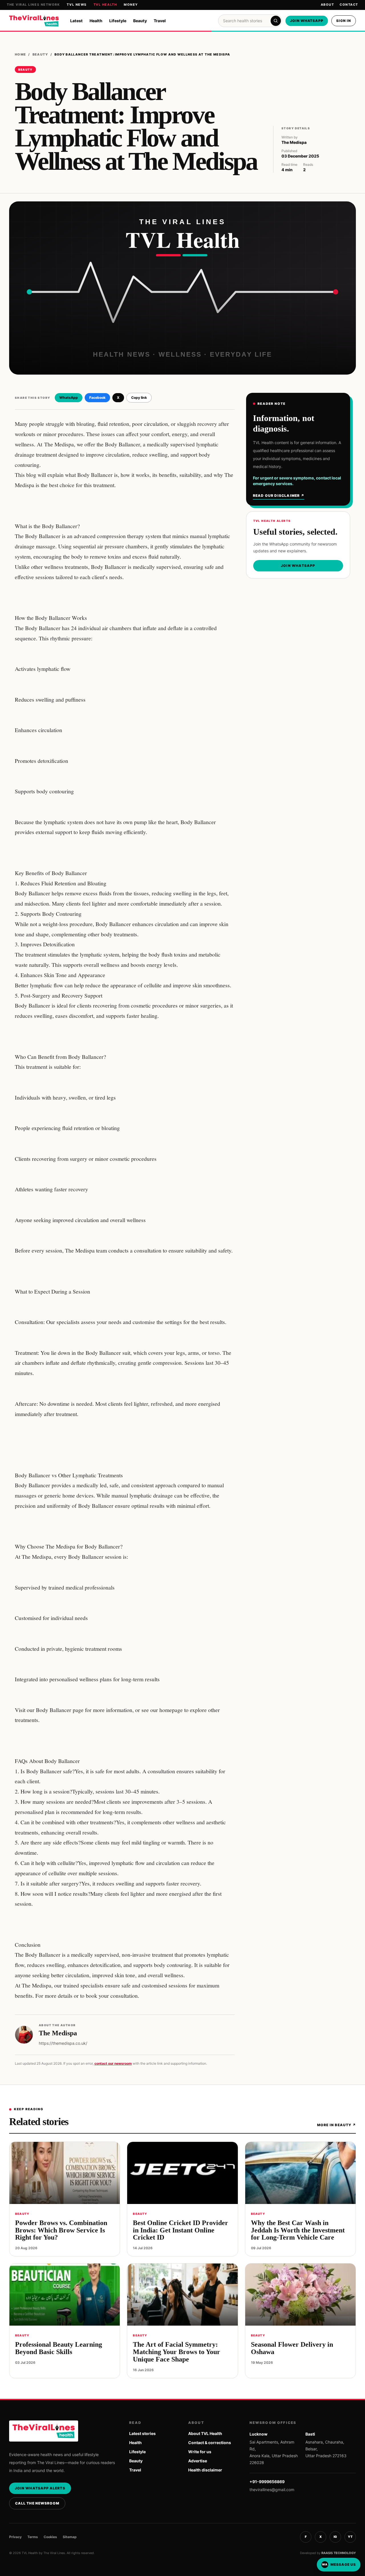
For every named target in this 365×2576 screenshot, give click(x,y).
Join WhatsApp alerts (40, 2488)
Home (20, 54)
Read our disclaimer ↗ (279, 496)
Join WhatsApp (307, 21)
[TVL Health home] (34, 21)
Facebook (97, 398)
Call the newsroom (37, 2503)
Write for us (200, 2452)
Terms (33, 2537)
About (328, 5)
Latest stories (142, 2433)
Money (131, 5)
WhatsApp (69, 398)
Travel (160, 21)
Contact (349, 5)
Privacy (15, 2537)
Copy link (139, 398)
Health (96, 21)
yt (350, 2537)
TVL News (77, 5)
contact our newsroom (113, 2063)
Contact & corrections (210, 2443)
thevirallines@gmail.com (272, 2490)
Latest (76, 21)
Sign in (344, 21)
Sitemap (70, 2537)
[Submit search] (276, 21)
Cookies (50, 2537)
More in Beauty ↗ (336, 2125)
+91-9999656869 (267, 2482)
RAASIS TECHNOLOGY (339, 2553)
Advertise (198, 2461)
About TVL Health (205, 2433)
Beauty (140, 21)
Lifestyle (118, 21)
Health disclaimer (205, 2470)
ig (335, 2537)
